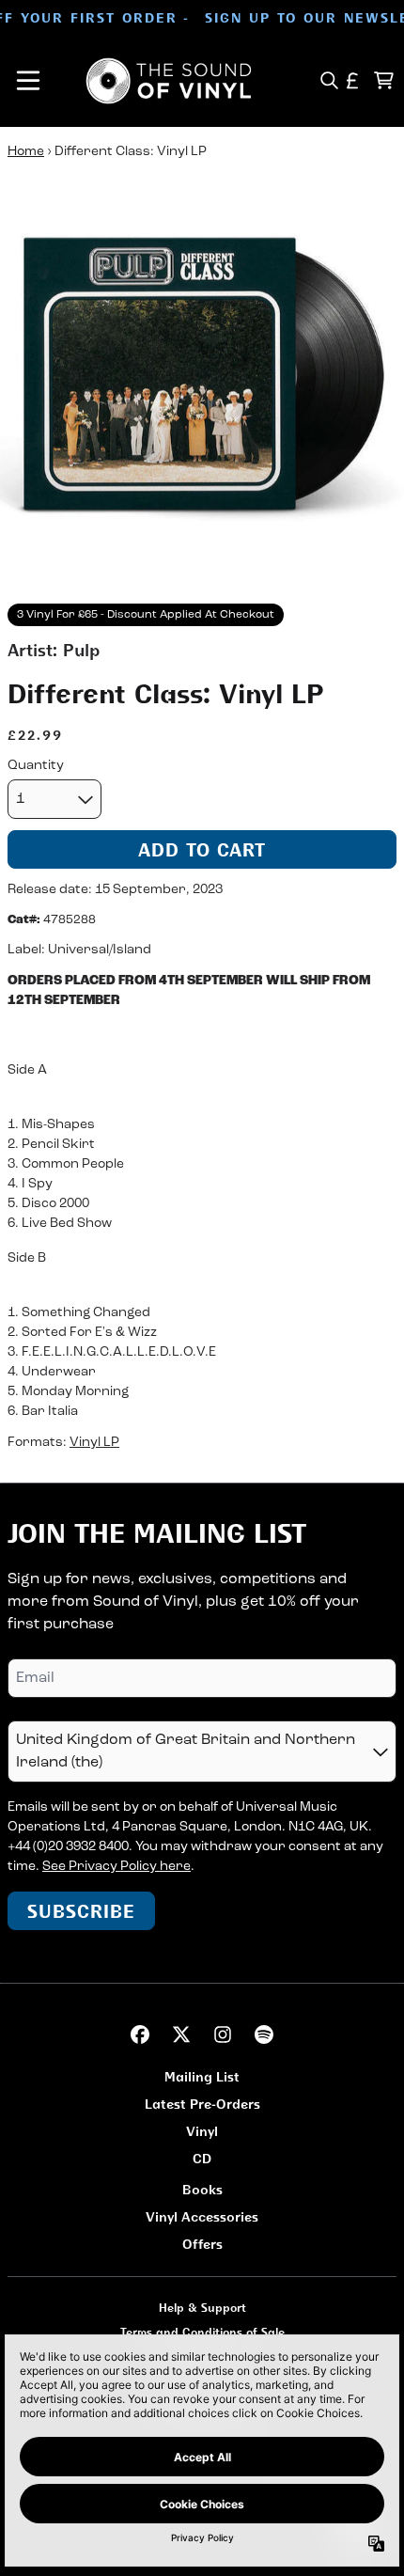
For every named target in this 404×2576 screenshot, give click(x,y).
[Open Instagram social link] (223, 2034)
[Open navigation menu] (28, 81)
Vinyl (202, 2131)
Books (202, 2189)
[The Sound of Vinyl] (169, 81)
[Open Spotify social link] (264, 2034)
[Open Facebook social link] (140, 2034)
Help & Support (202, 2308)
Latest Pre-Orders (202, 2104)
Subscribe (81, 1911)
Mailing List (202, 2076)
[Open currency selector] (353, 80)
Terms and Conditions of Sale (202, 2332)
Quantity (36, 766)
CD (202, 2158)
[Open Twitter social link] (181, 2034)
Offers (202, 2244)
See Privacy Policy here (117, 1867)
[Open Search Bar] (328, 80)
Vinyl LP (94, 1443)
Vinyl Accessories (202, 2216)
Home (26, 152)
